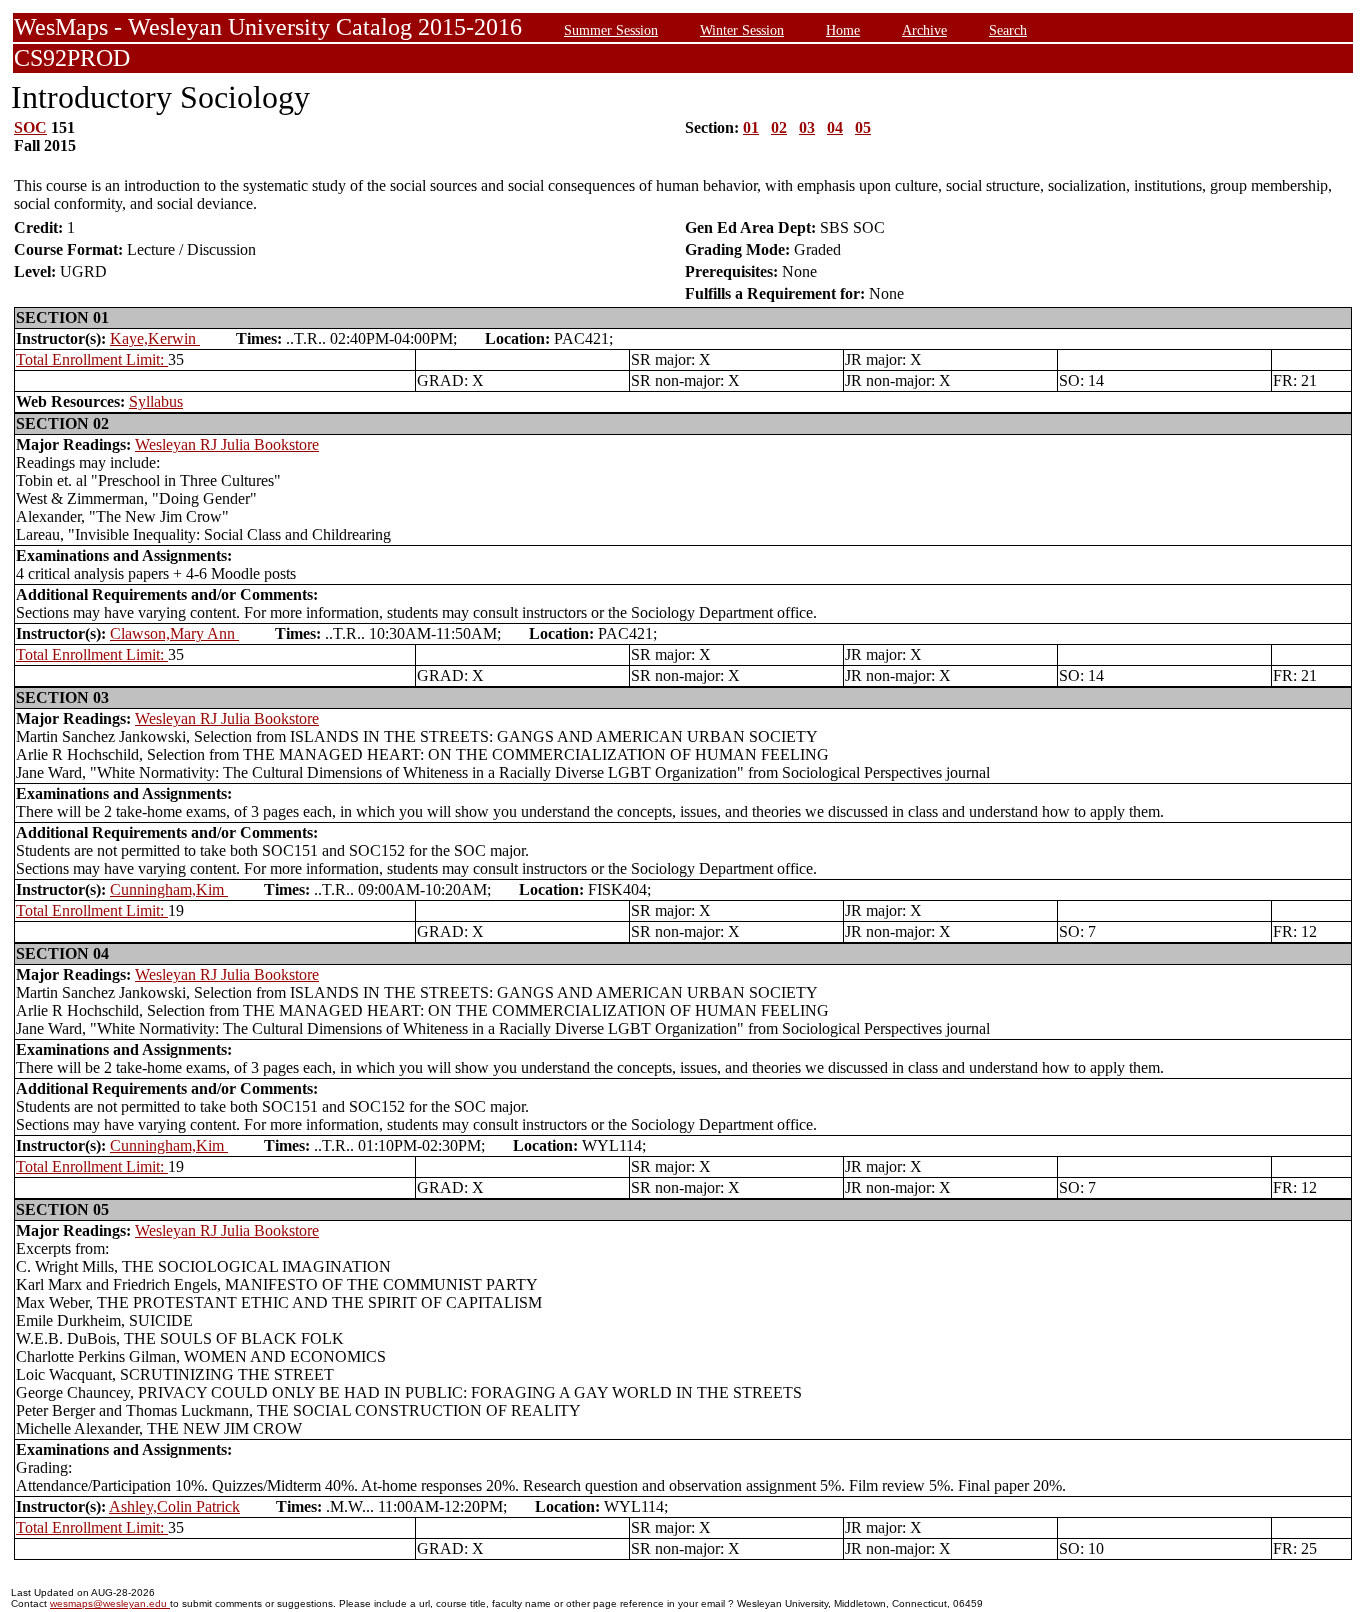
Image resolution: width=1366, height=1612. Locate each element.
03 (807, 127)
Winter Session (742, 30)
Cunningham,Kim (169, 889)
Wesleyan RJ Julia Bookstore (227, 444)
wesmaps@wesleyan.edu (110, 1603)
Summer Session (611, 30)
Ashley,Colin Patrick (174, 1506)
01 (751, 127)
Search (1008, 30)
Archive (924, 30)
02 (779, 127)
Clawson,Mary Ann (174, 633)
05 (863, 127)
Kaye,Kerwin (155, 338)
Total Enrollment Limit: (92, 359)
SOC (30, 127)
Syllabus (156, 401)
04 (835, 127)
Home (843, 30)
